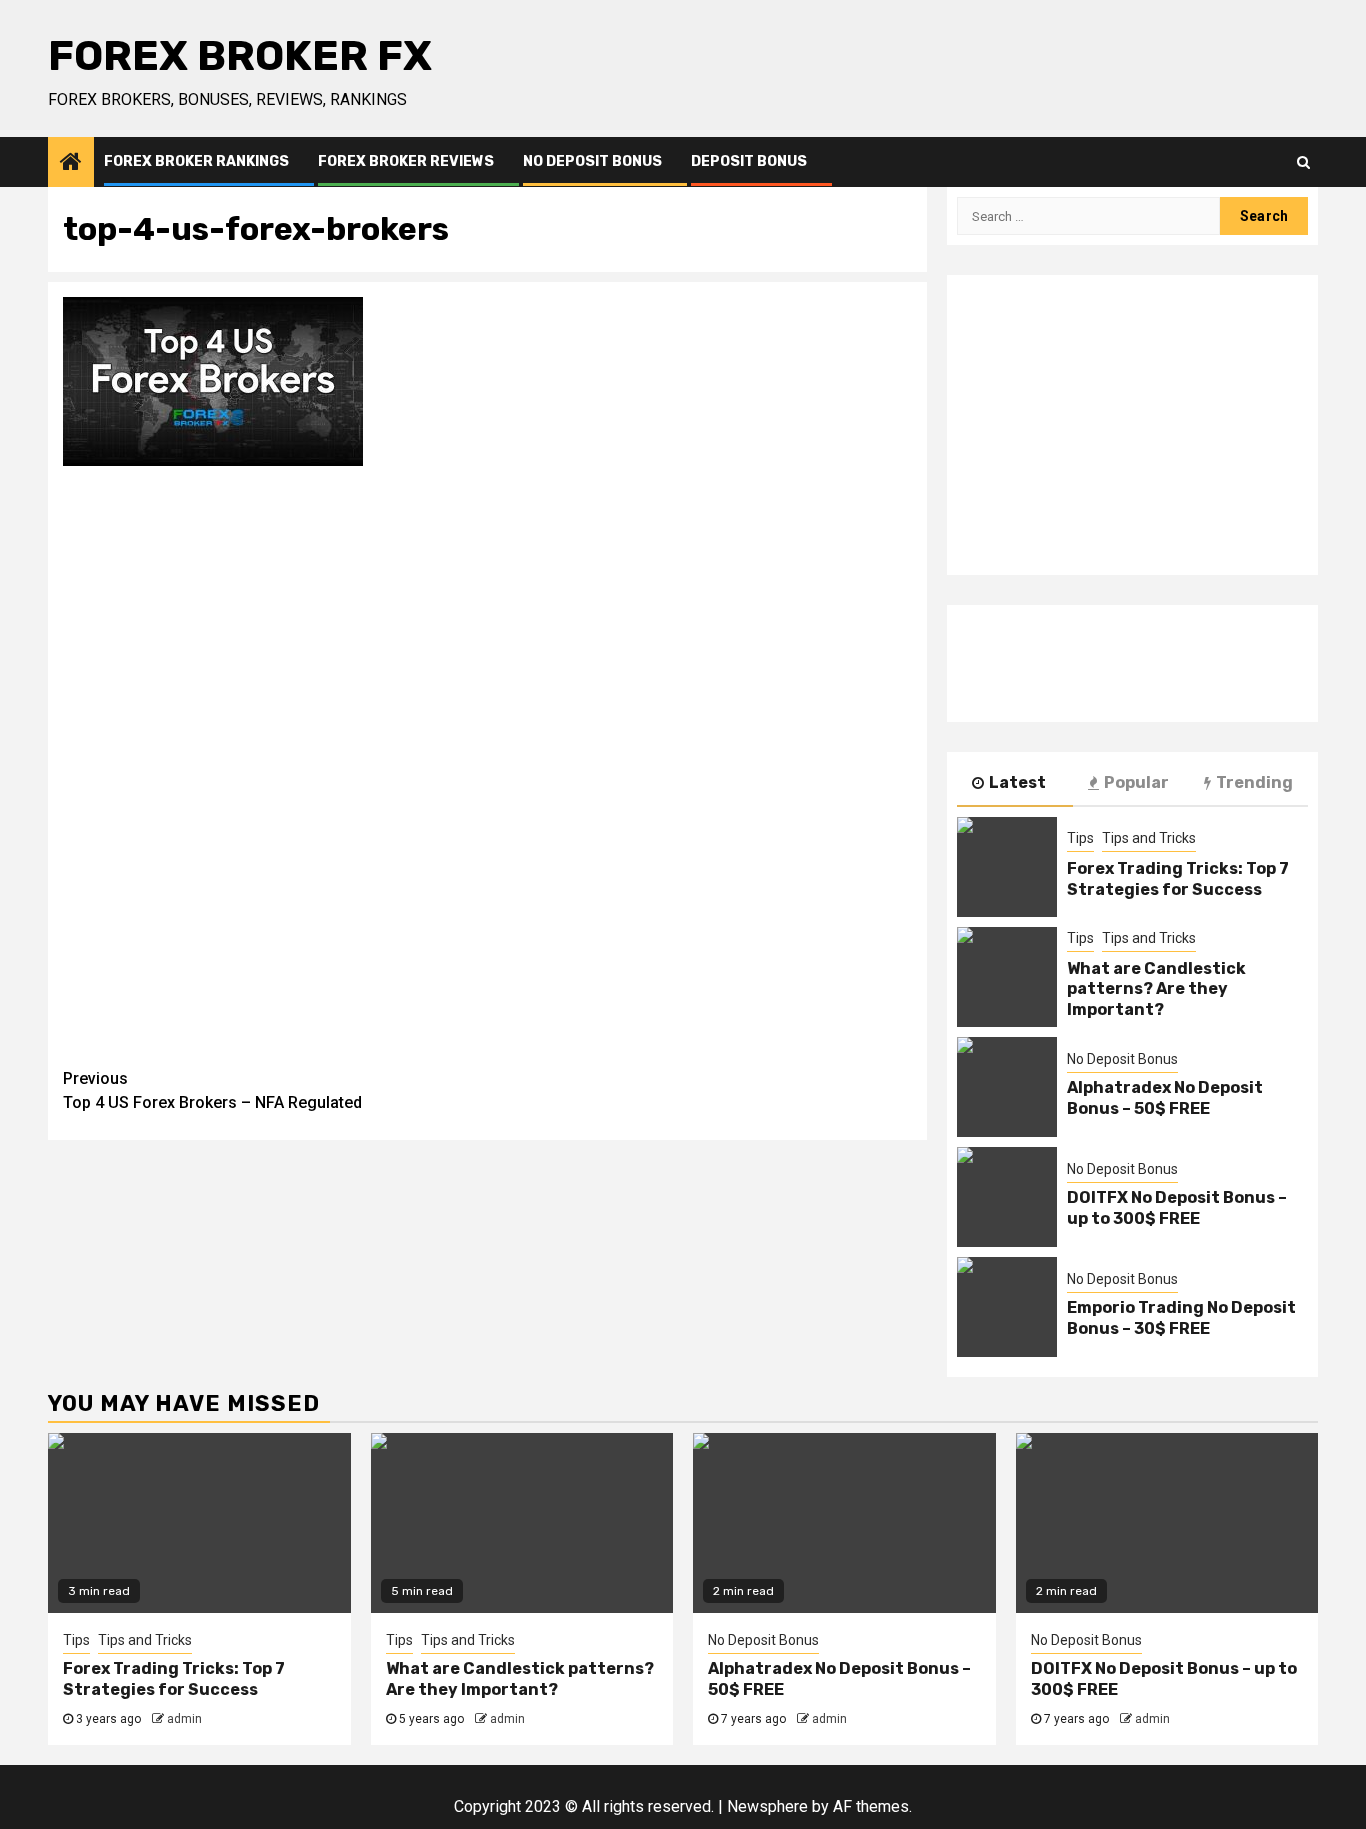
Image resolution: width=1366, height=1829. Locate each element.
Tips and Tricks (1149, 838)
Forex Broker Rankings (196, 161)
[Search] (1303, 162)
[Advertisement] (487, 621)
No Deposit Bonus (592, 161)
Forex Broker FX (240, 56)
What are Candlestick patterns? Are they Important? (1156, 989)
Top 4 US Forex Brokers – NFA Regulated (212, 1090)
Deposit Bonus (749, 161)
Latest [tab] (1017, 782)
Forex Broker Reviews (406, 161)
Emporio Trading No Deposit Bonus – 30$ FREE (1181, 1318)
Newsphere (767, 1806)
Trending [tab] (1254, 782)
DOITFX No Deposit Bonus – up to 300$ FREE (1177, 1208)
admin (184, 1719)
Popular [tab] (1136, 782)
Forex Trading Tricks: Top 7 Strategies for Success (1178, 879)
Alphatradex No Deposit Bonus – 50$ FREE (1165, 1098)
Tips (1080, 838)
